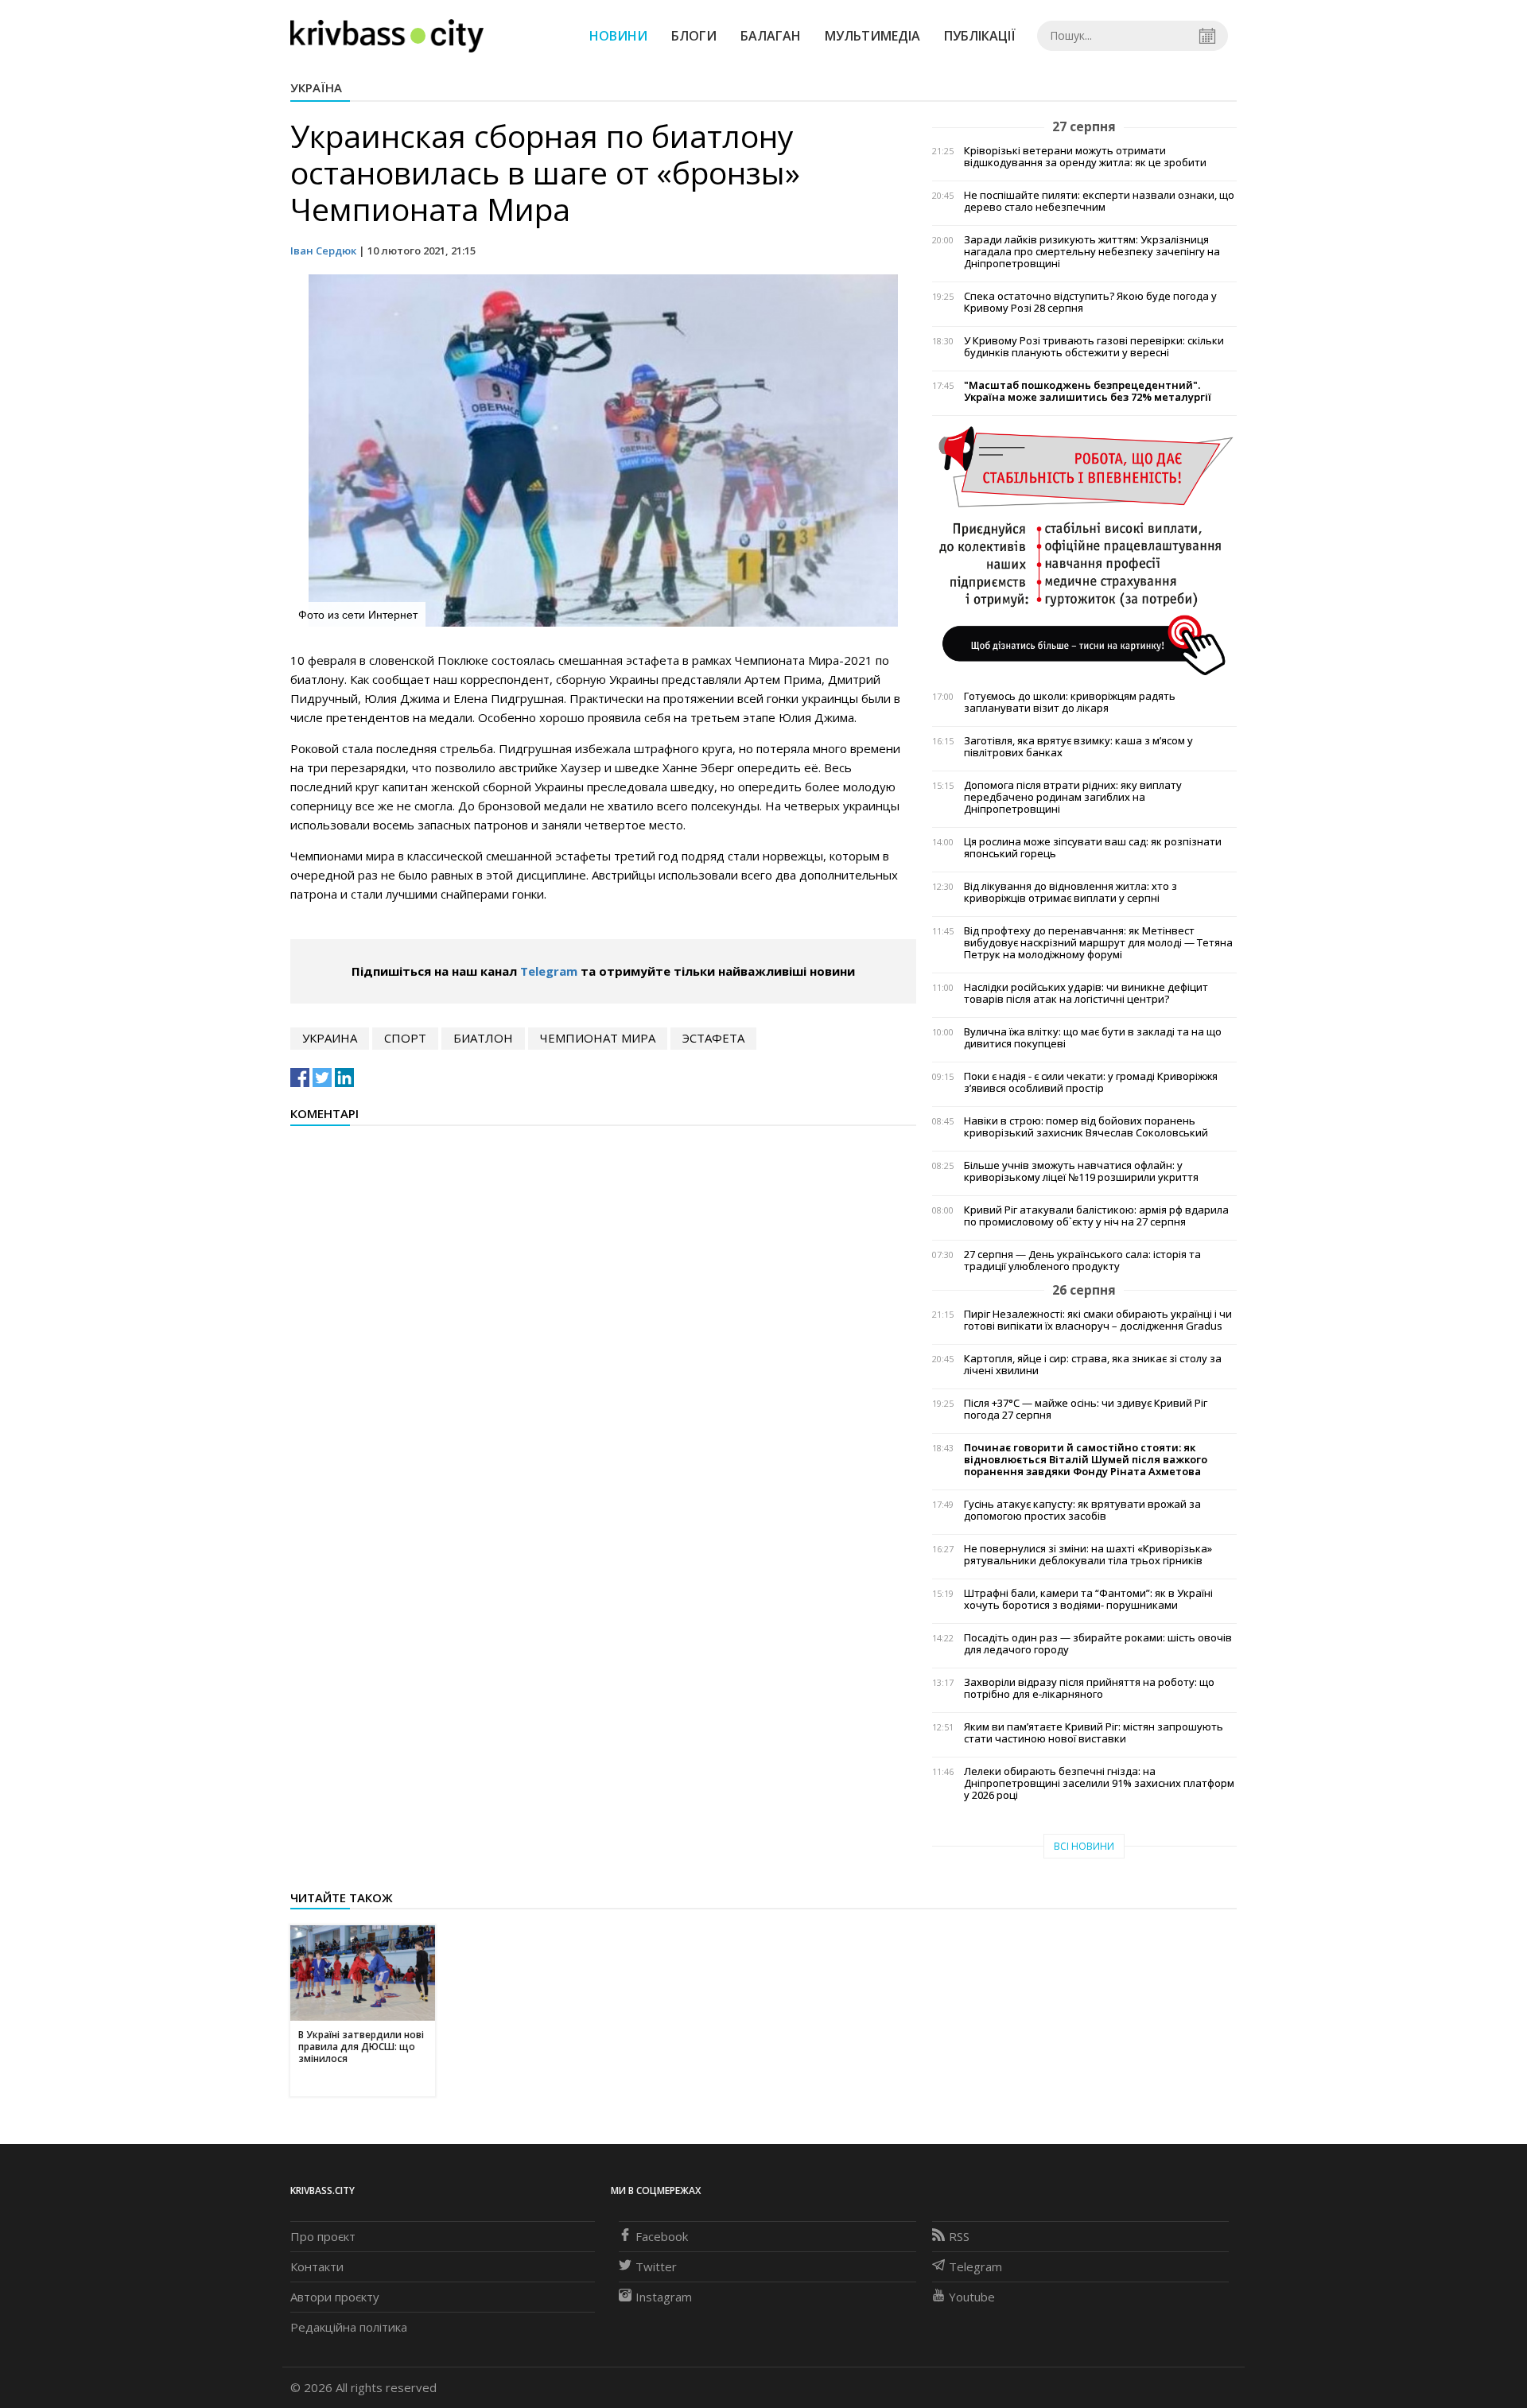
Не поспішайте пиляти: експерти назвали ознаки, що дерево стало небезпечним (1099, 201)
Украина (330, 1038)
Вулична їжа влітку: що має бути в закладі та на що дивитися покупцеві (1093, 1038)
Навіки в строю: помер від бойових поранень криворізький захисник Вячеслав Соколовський (1086, 1127)
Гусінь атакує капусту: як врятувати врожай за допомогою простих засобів (1082, 1510)
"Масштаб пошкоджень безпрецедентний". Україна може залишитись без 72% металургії (1088, 391)
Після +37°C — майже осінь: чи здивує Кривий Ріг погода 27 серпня (1086, 1409)
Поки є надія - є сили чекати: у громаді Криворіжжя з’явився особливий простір (1091, 1082)
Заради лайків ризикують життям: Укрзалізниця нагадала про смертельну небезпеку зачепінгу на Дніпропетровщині (1092, 252)
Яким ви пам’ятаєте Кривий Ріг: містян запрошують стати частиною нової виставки (1094, 1733)
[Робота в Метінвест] (1084, 550)
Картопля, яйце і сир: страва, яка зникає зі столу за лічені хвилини (1093, 1365)
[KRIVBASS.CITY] (387, 35)
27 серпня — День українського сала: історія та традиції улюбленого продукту (1082, 1260)
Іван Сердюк (323, 251)
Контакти (317, 2266)
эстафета (713, 1038)
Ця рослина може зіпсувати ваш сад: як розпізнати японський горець (1093, 848)
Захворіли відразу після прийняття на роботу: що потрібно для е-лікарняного (1089, 1688)
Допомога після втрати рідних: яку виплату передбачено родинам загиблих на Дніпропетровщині (1073, 797)
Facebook (662, 2236)
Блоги (694, 36)
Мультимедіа (872, 36)
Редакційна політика (349, 2327)
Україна (316, 87)
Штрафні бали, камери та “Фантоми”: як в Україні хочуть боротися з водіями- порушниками (1088, 1599)
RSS (959, 2236)
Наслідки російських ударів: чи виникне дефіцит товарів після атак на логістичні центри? (1086, 993)
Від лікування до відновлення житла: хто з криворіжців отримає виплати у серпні (1070, 892)
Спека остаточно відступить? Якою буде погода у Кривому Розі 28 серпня (1090, 302)
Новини (618, 36)
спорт (405, 1038)
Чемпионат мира (598, 1038)
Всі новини (1084, 1846)
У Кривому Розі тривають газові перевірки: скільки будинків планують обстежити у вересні (1094, 347)
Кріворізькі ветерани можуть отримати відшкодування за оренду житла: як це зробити (1085, 157)
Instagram (664, 2297)
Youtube (972, 2297)
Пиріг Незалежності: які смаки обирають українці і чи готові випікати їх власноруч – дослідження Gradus (1098, 1320)
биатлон (483, 1038)
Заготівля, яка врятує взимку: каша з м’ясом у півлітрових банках (1078, 747)
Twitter (656, 2266)
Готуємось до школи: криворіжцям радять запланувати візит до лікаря (1070, 702)
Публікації (980, 36)
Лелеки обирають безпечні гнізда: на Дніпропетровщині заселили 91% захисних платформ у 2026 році (1099, 1783)
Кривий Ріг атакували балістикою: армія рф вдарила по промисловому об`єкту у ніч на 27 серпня (1096, 1216)
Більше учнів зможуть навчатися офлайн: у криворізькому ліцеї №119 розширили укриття (1081, 1171)
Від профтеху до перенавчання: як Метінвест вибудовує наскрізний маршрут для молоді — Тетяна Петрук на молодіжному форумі (1098, 943)
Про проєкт (323, 2236)
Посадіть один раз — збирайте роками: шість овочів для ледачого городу (1098, 1644)
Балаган (771, 36)
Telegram (549, 971)
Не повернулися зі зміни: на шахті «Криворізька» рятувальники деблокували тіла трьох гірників (1088, 1555)
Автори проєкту (335, 2297)
